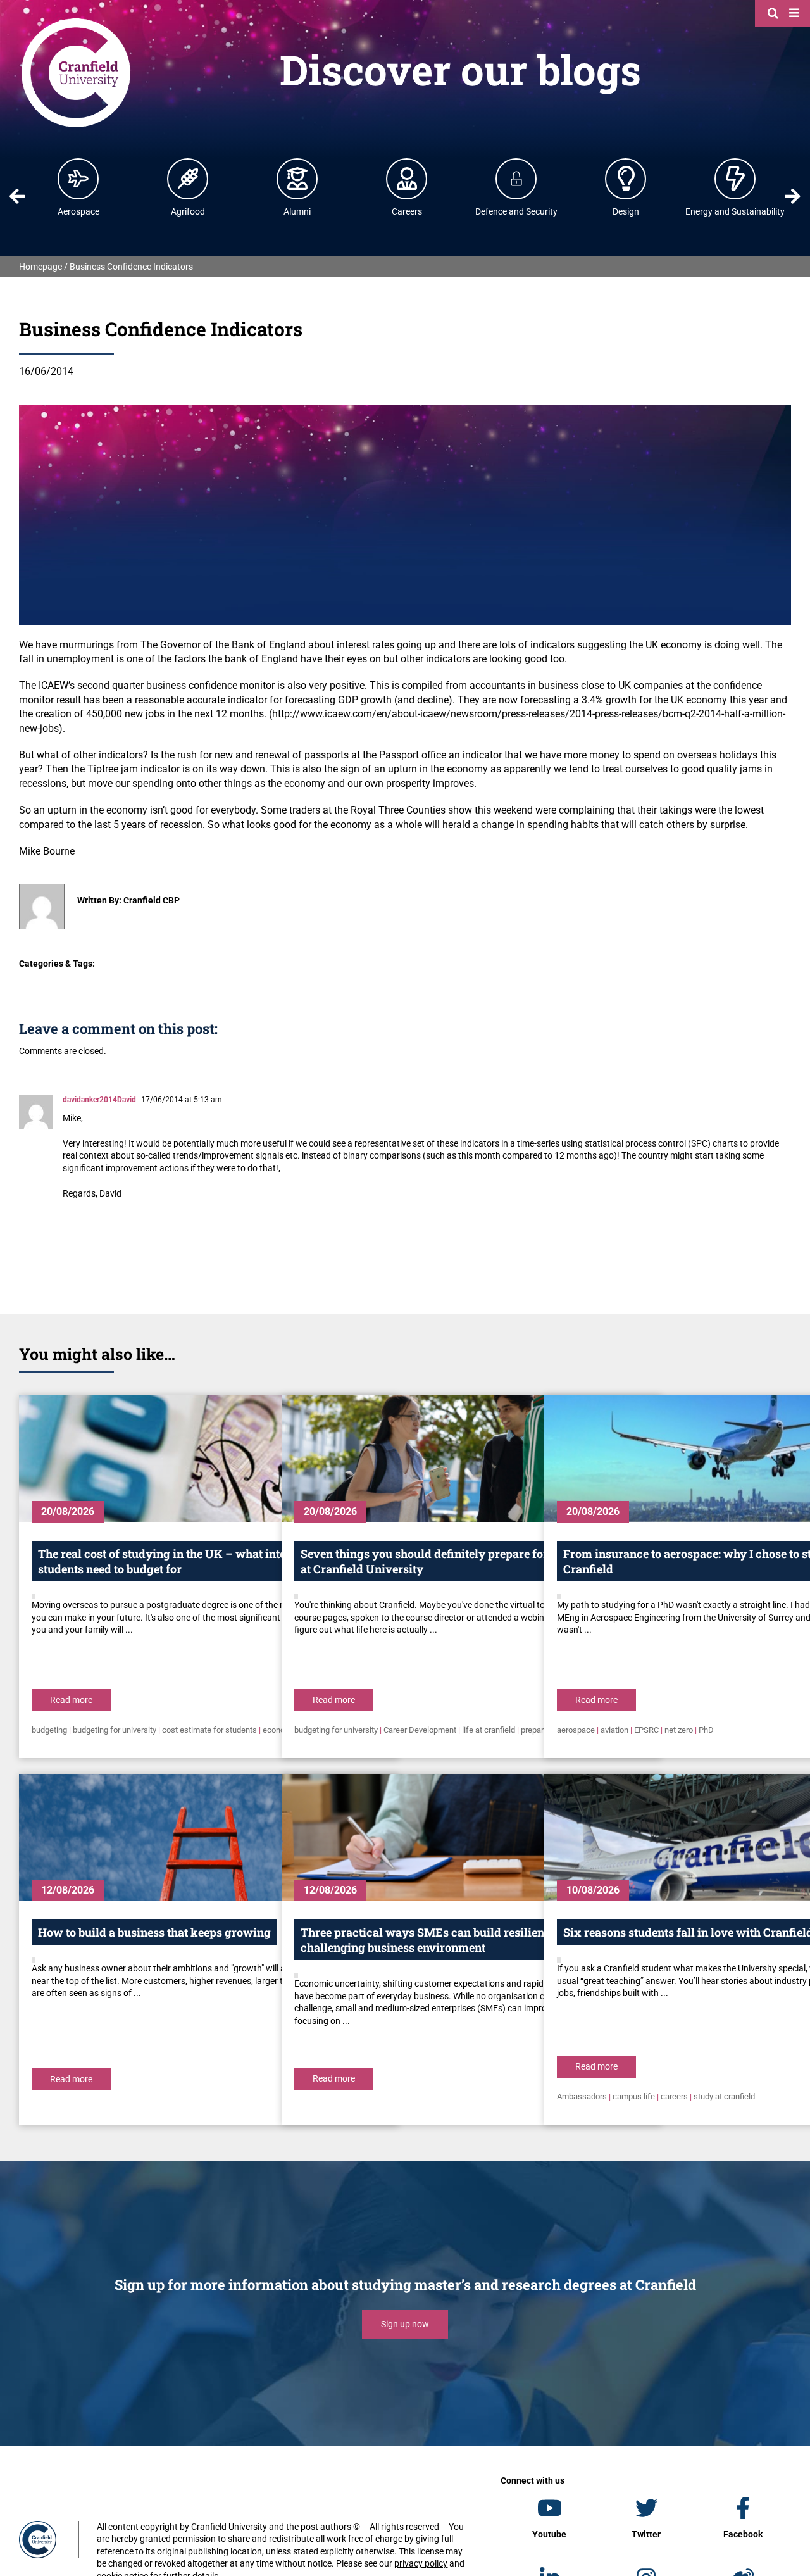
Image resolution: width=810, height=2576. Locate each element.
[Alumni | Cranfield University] (297, 179)
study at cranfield (724, 2096)
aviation (614, 1730)
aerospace (576, 1730)
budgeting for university (115, 1730)
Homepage (40, 267)
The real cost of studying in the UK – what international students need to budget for (186, 1561)
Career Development (420, 1730)
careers (674, 2096)
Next (793, 196)
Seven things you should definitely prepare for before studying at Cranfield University (468, 1561)
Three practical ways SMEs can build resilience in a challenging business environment (439, 1940)
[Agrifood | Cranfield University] (188, 179)
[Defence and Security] (516, 179)
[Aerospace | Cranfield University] (78, 179)
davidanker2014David (99, 1100)
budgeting (49, 1730)
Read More (71, 1700)
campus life (634, 2096)
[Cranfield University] (76, 20)
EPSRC (646, 1730)
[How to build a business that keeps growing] (208, 1837)
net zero (679, 1730)
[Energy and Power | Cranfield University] (735, 179)
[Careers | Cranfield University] (407, 179)
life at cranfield (489, 1730)
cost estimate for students (209, 1730)
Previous (17, 196)
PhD (706, 1730)
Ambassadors (582, 2096)
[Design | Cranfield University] (626, 179)
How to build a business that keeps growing (154, 1932)
